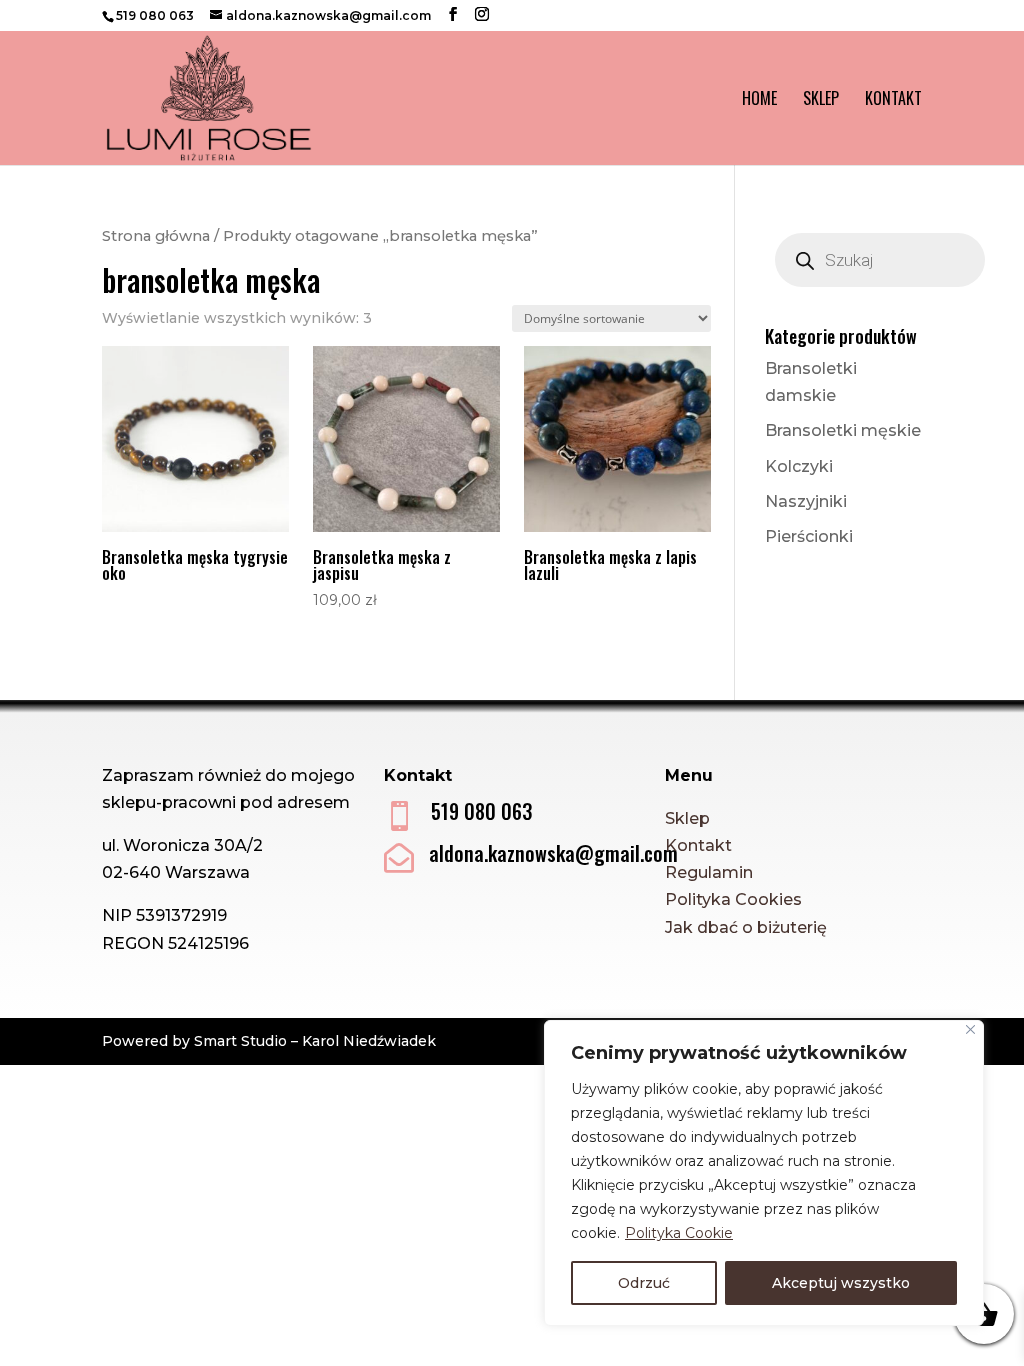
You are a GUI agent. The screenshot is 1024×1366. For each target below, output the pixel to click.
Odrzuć (644, 1283)
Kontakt (893, 100)
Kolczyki (799, 466)
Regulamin (709, 872)
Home (759, 100)
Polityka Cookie (679, 1233)
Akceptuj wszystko (841, 1283)
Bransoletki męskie (843, 430)
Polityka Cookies (733, 899)
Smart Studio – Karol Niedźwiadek (315, 1041)
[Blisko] (970, 1029)
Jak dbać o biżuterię (746, 927)
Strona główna (156, 236)
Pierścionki (809, 536)
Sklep (821, 100)
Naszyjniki (806, 501)
